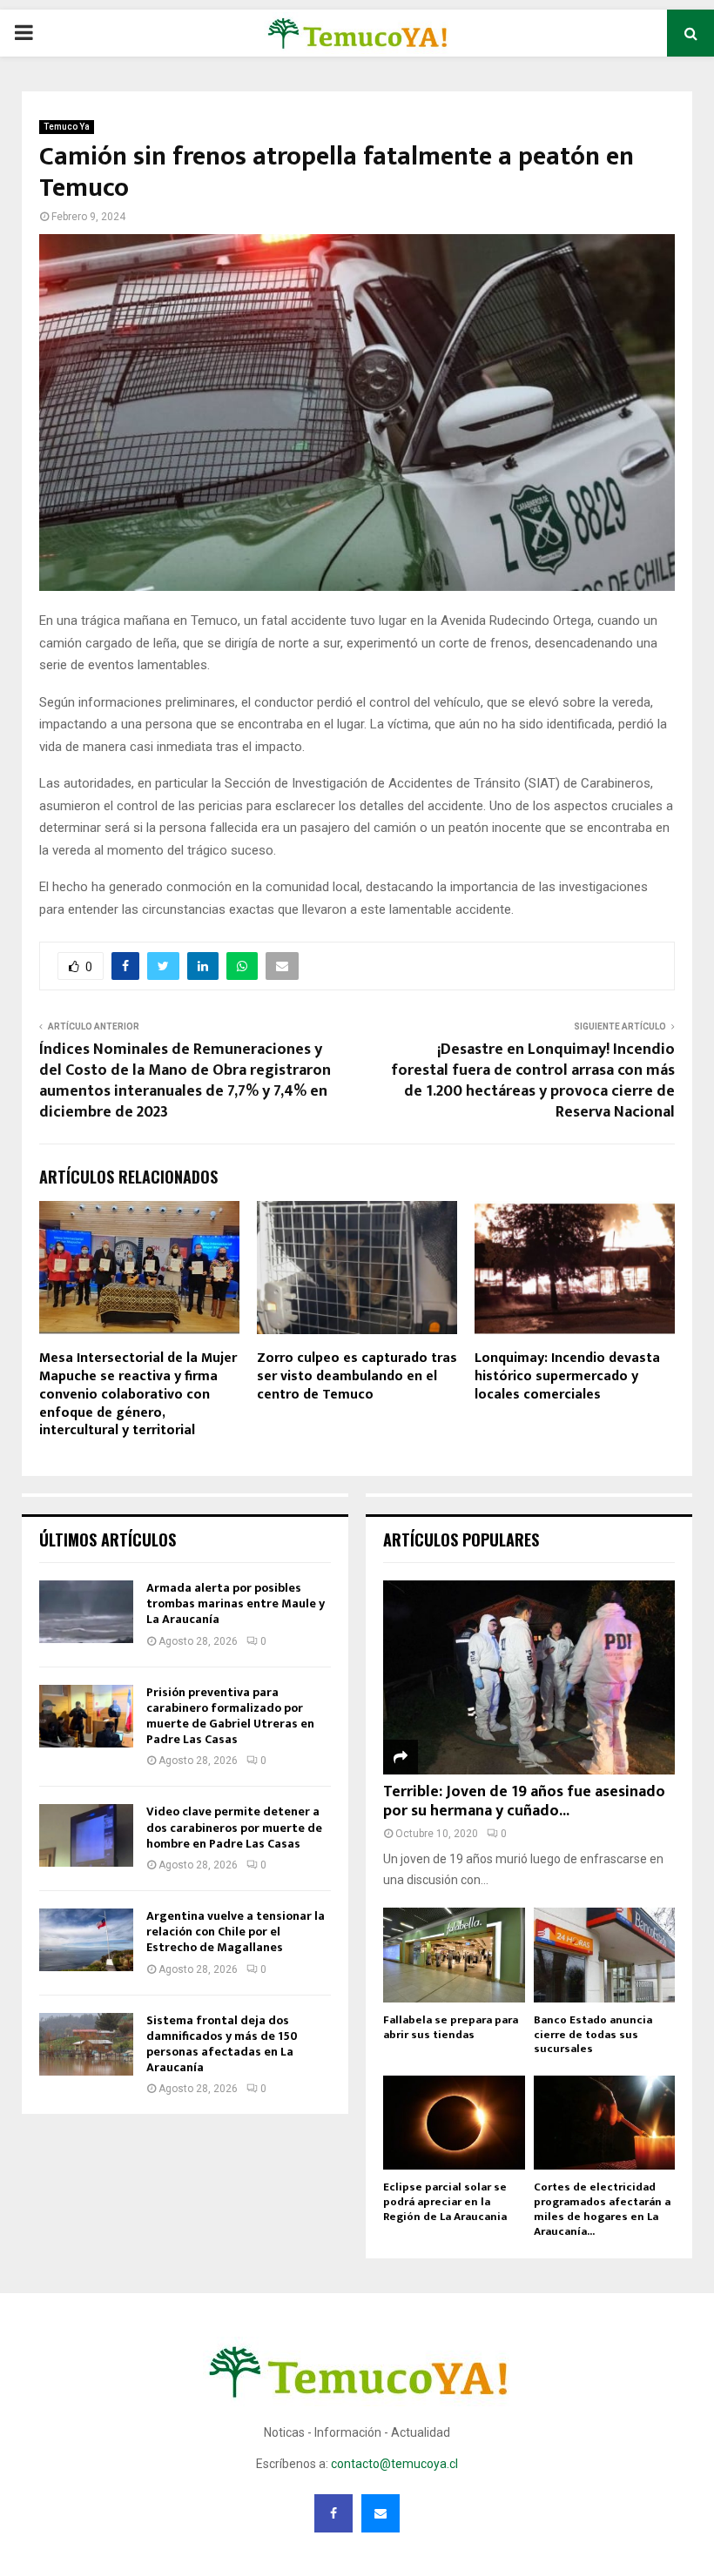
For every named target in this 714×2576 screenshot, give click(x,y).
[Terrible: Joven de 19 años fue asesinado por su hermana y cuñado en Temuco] (529, 1677)
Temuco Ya (67, 127)
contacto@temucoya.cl (394, 2464)
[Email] (381, 2513)
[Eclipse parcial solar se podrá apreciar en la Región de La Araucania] (454, 2123)
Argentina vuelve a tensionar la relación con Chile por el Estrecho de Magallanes (236, 1932)
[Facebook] (333, 2513)
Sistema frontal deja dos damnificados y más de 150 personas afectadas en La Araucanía (222, 2044)
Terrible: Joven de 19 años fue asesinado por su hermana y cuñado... (524, 1801)
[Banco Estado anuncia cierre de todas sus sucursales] (605, 1955)
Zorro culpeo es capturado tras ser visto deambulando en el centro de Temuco (357, 1376)
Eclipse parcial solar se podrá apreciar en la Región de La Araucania (445, 2202)
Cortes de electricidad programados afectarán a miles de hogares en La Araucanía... (602, 2209)
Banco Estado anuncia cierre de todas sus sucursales (593, 2035)
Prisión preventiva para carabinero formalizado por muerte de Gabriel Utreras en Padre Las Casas (230, 1716)
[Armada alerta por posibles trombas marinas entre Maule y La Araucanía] (86, 1612)
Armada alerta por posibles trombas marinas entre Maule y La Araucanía (236, 1603)
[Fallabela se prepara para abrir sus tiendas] (454, 1955)
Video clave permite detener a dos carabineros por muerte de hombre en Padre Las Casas (234, 1827)
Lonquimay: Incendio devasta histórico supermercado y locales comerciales (567, 1376)
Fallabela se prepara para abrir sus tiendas (451, 2027)
